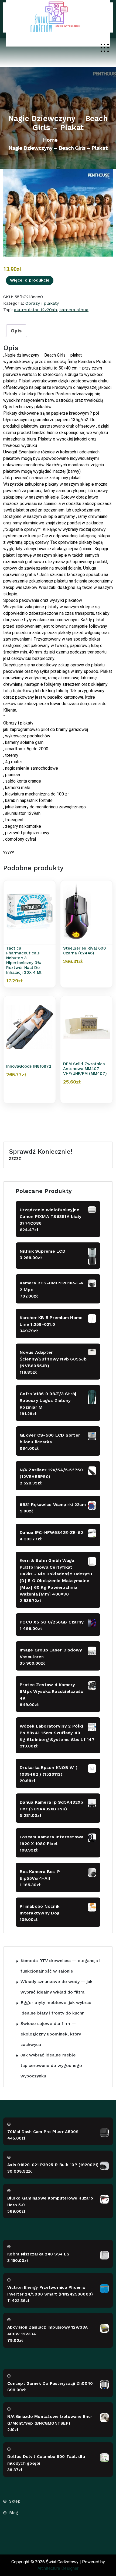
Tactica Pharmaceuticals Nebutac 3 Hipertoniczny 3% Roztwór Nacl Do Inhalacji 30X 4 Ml (24, 960)
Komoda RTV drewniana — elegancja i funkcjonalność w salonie (60, 1966)
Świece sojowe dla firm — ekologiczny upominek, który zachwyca (51, 2034)
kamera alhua (74, 310)
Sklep (15, 2501)
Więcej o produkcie (30, 280)
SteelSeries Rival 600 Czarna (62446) (85, 951)
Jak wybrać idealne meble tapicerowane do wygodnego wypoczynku (51, 2065)
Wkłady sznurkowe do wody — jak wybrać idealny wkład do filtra (57, 1987)
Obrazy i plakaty (42, 303)
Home (50, 140)
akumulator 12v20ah (35, 310)
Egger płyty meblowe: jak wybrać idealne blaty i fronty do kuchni (56, 2008)
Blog (14, 2513)
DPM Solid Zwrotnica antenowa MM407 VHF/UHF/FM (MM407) (85, 1069)
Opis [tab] (16, 331)
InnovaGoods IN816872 (29, 1066)
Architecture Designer (58, 2568)
